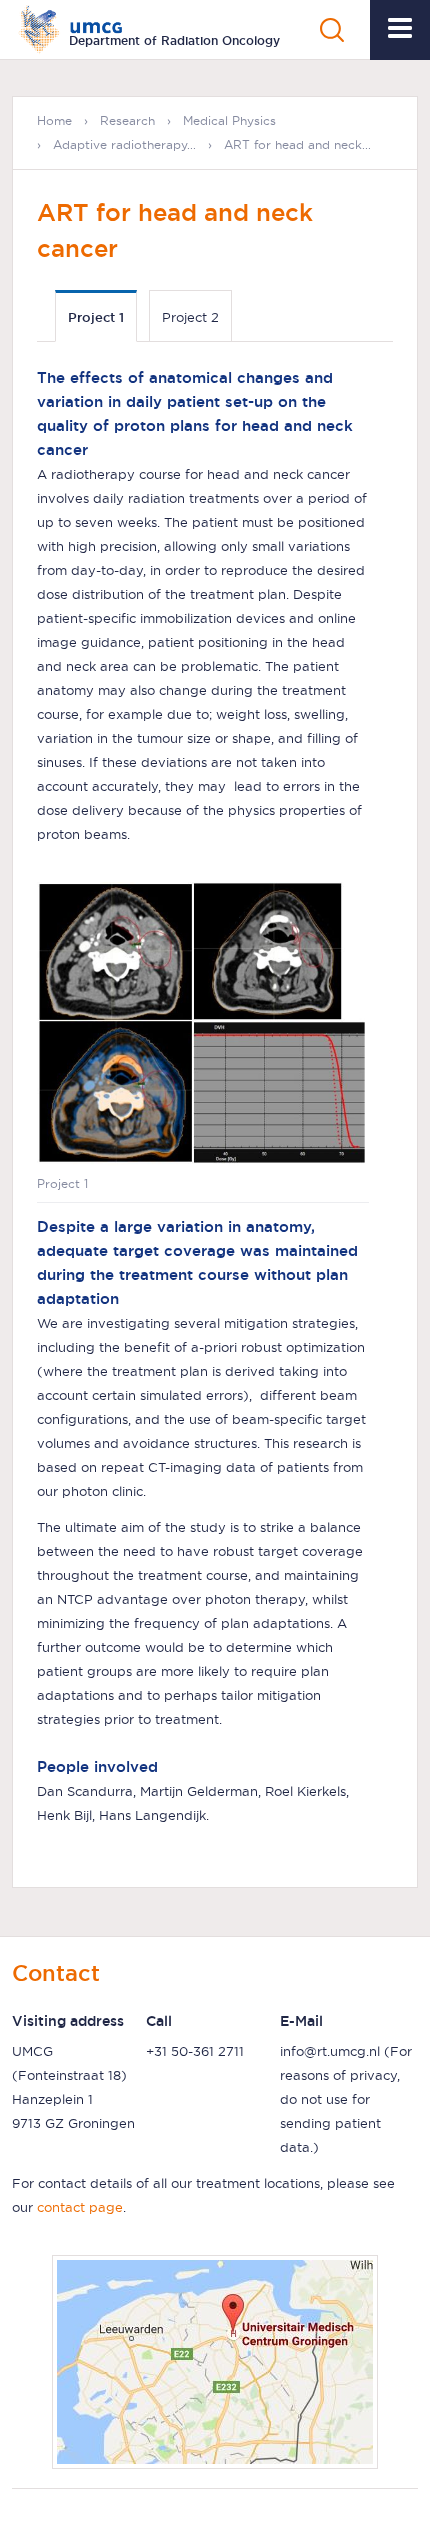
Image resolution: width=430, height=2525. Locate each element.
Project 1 (96, 317)
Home (54, 120)
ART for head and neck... (297, 144)
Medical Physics (229, 120)
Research (127, 120)
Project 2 (190, 317)
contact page (80, 2207)
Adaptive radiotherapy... (124, 144)
